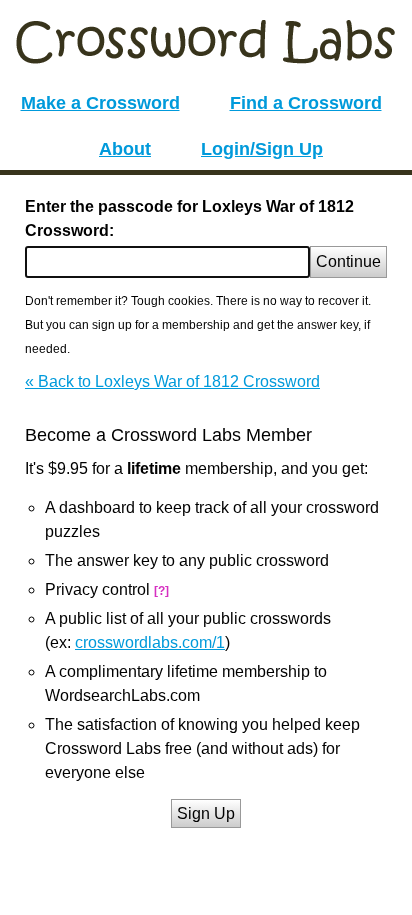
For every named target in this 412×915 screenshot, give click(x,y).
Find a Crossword (306, 103)
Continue (348, 261)
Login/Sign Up (262, 149)
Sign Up (206, 813)
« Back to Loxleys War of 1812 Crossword (172, 381)
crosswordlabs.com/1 (150, 642)
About (125, 149)
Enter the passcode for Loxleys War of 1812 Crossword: (189, 218)
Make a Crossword (100, 103)
